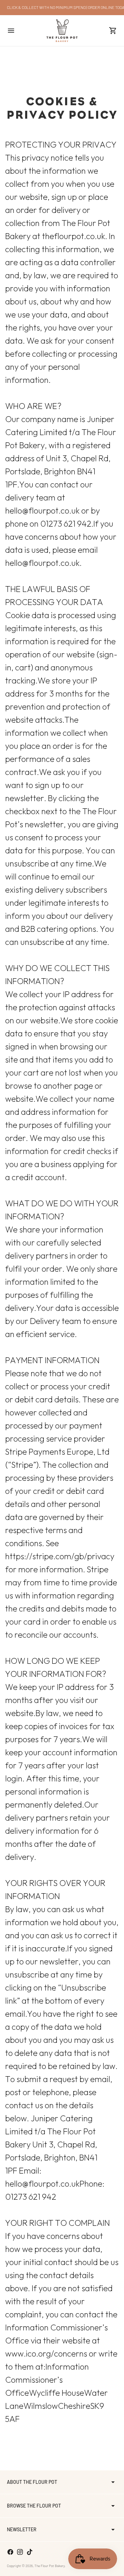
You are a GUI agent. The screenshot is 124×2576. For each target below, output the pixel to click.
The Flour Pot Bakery (50, 2566)
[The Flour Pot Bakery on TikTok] (30, 2552)
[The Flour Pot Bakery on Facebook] (10, 2552)
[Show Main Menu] (11, 31)
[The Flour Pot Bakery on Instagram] (20, 2552)
